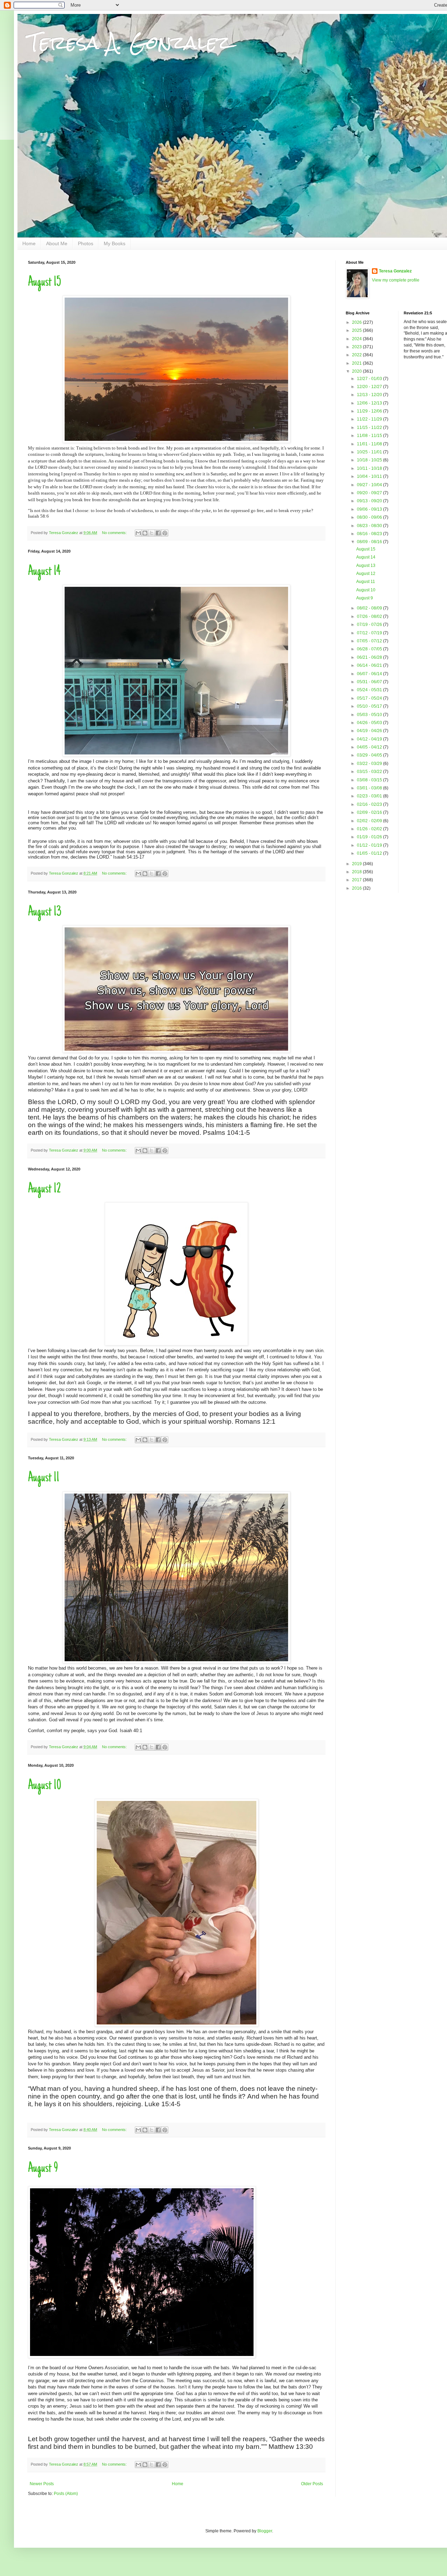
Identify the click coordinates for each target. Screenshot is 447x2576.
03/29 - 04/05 (370, 755)
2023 (357, 347)
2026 (357, 322)
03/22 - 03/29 (370, 764)
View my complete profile (396, 280)
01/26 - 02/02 (370, 829)
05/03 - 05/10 (370, 715)
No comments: (115, 533)
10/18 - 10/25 (370, 460)
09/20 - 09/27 (370, 493)
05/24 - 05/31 (370, 690)
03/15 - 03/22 (370, 772)
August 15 (45, 283)
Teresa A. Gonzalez (129, 42)
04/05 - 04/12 (370, 747)
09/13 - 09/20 (370, 501)
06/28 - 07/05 (370, 649)
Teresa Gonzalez (395, 271)
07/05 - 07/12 (370, 641)
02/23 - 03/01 (370, 796)
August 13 (45, 912)
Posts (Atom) (66, 2494)
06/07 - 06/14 (370, 674)
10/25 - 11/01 (370, 452)
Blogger (265, 2531)
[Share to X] (152, 533)
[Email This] (138, 533)
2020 (357, 371)
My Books (115, 243)
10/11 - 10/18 (370, 468)
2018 (357, 872)
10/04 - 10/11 (370, 476)
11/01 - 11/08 (370, 444)
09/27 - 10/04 (370, 485)
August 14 (44, 572)
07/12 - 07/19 (370, 633)
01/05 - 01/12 (370, 853)
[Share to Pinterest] (165, 533)
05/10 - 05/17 (370, 706)
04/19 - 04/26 (370, 731)
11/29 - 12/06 (370, 411)
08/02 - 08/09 (370, 608)
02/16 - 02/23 (370, 804)
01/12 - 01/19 (370, 845)
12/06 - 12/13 (370, 403)
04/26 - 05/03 (370, 723)
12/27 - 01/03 (370, 379)
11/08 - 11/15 (370, 436)
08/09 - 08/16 (370, 542)
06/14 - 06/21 (370, 665)
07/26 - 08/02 (370, 616)
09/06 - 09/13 (370, 509)
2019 (357, 864)
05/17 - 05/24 (370, 698)
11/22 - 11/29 (370, 419)
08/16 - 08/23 (370, 534)
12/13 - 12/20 (370, 395)
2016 (357, 888)
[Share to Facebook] (158, 533)
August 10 (45, 1786)
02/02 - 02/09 (370, 821)
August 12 (44, 1189)
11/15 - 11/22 (370, 428)
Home (29, 243)
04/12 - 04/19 (370, 739)
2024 (357, 339)
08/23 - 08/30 (370, 526)
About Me (57, 243)
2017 (357, 880)
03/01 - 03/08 (370, 788)
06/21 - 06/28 (370, 657)
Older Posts (312, 2484)
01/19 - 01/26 (370, 837)
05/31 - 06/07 (370, 682)
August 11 (44, 1478)
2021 (357, 363)
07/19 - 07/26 (370, 625)
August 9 (43, 2169)
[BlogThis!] (145, 533)
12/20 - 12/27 (370, 387)
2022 (357, 355)
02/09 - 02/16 (370, 812)
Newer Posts (42, 2484)
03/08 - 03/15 (370, 780)
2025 (357, 330)
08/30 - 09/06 (370, 517)
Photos (86, 243)
